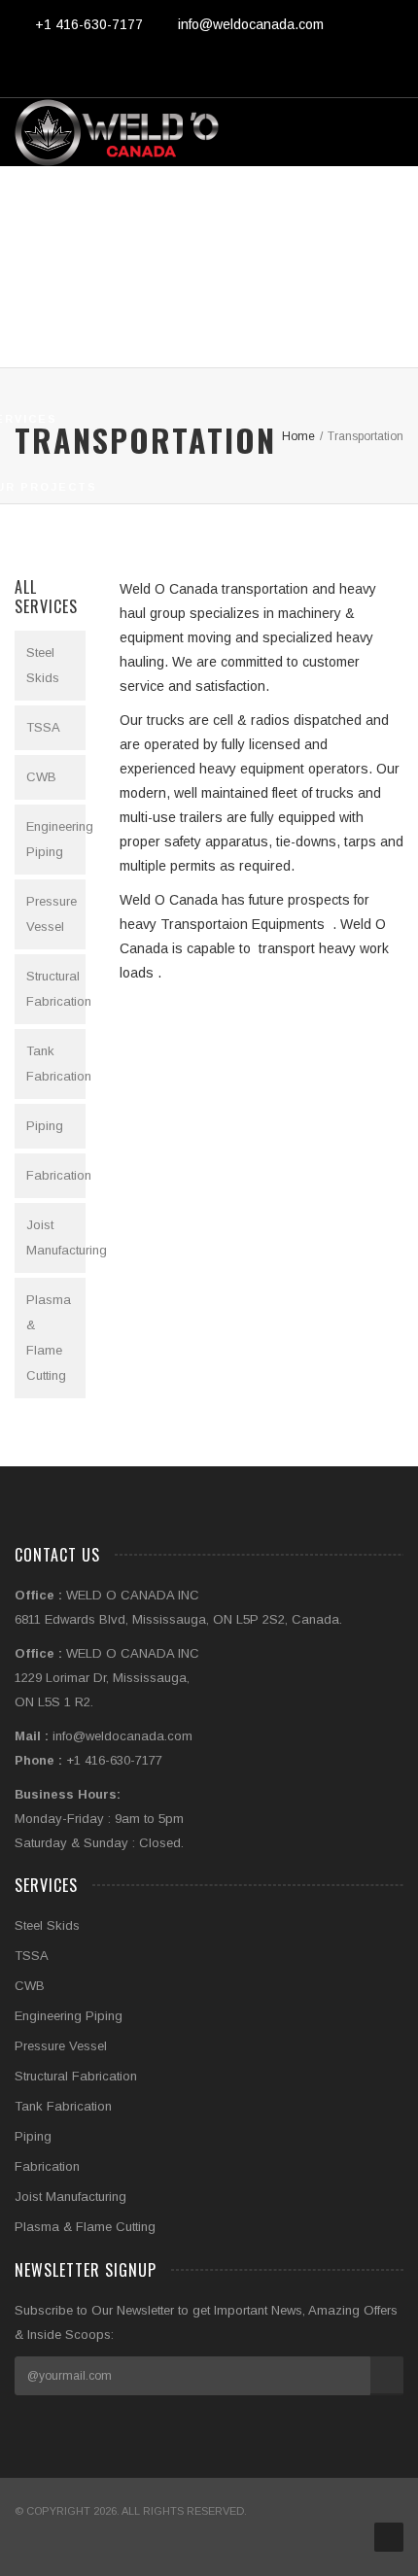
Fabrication (56, 1175)
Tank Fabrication (56, 1064)
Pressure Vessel (52, 914)
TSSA (43, 727)
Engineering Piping (56, 839)
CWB (41, 777)
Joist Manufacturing (56, 1237)
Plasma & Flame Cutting (49, 1338)
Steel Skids (43, 665)
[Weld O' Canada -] (117, 132)
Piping (45, 1126)
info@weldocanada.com (251, 24)
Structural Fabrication (56, 989)
